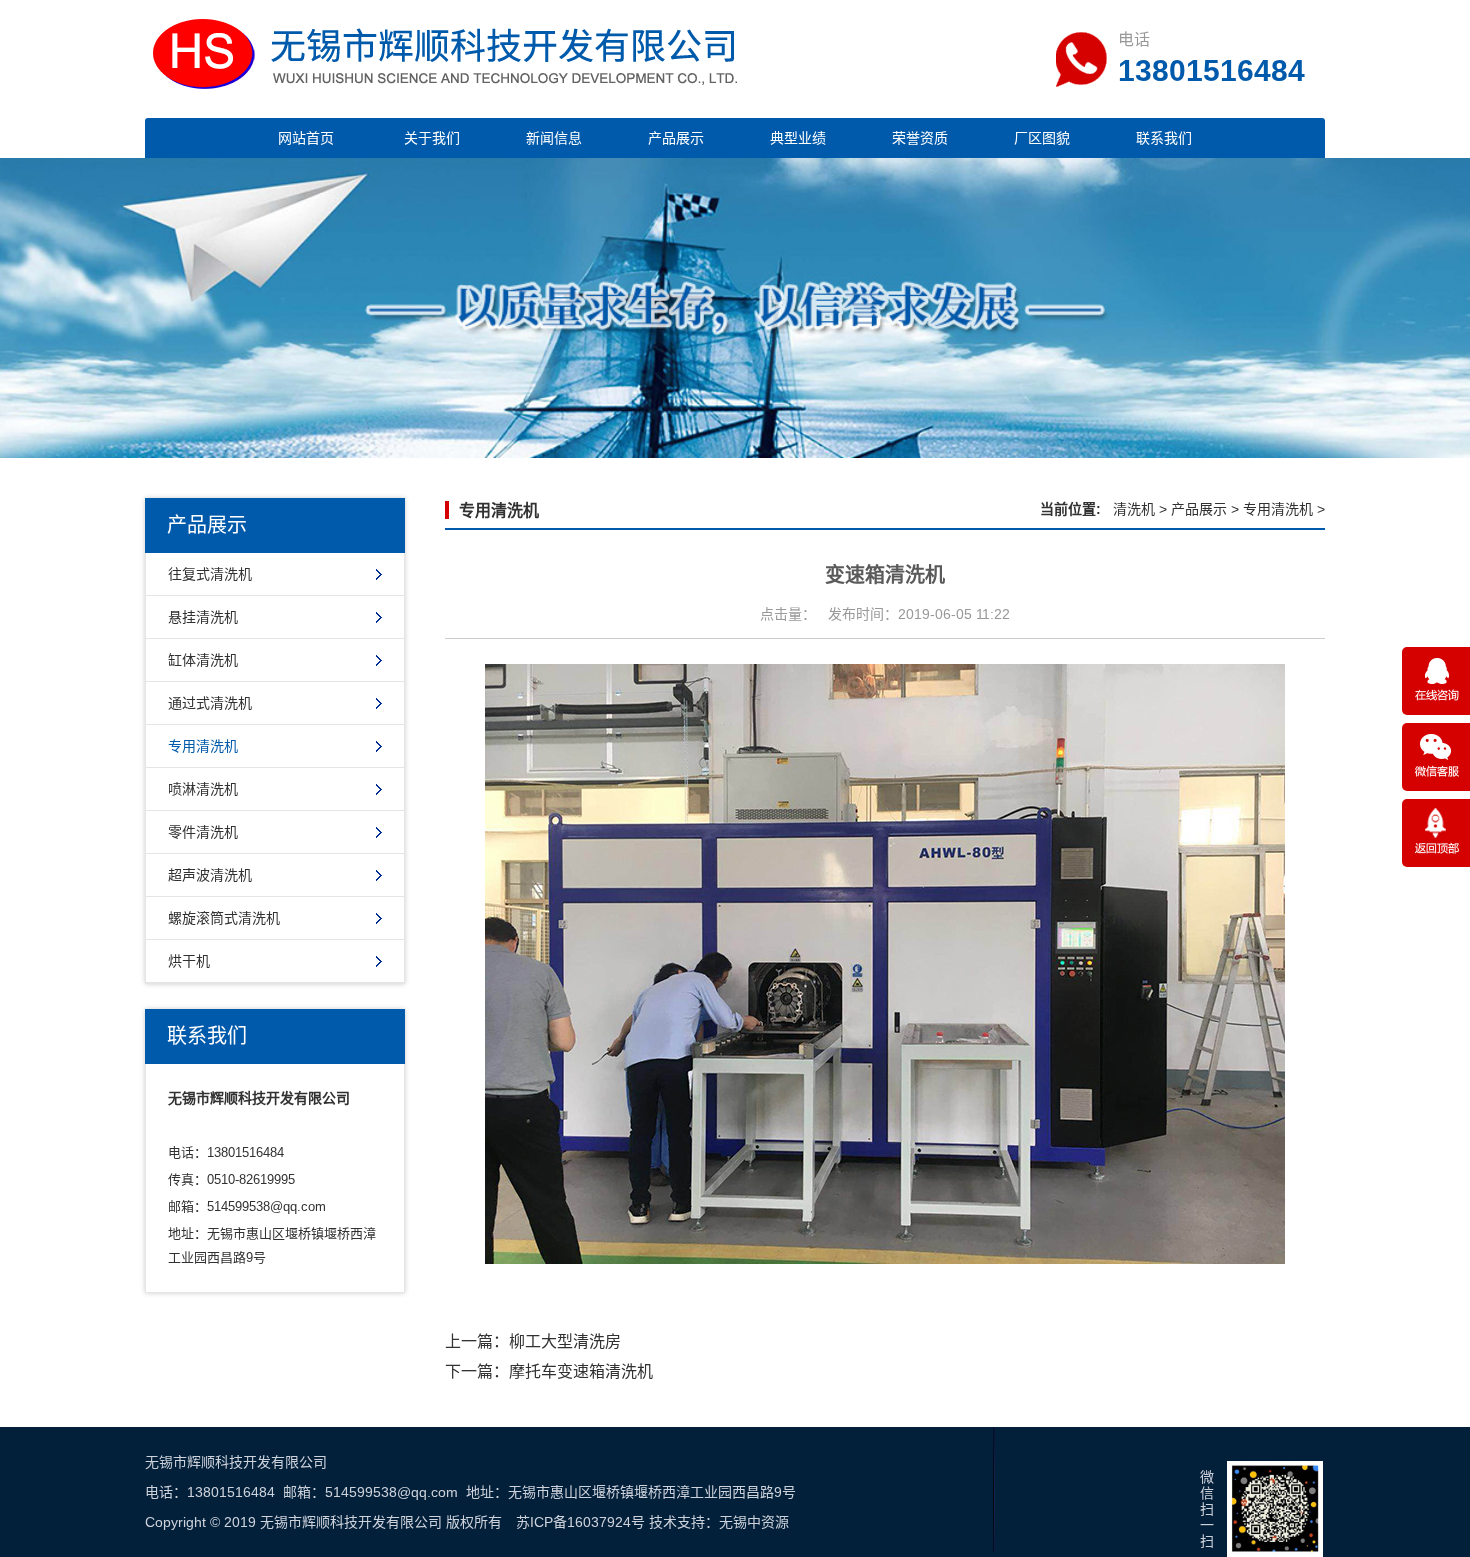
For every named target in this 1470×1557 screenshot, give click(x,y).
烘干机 (189, 961)
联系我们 (1164, 138)
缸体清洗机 (203, 660)
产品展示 (676, 138)
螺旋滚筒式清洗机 (224, 918)
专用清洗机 (203, 746)
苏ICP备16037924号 (580, 1522)
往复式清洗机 (210, 574)
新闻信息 (554, 138)
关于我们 (432, 138)
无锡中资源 (754, 1522)
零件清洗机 (203, 832)
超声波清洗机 (210, 875)
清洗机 (1134, 509)
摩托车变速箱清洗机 (581, 1371)
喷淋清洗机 (203, 789)
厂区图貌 (1042, 138)
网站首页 (306, 138)
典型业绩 (798, 138)
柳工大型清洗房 (565, 1341)
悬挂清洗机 (203, 617)
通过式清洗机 (210, 703)
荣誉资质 (920, 138)
